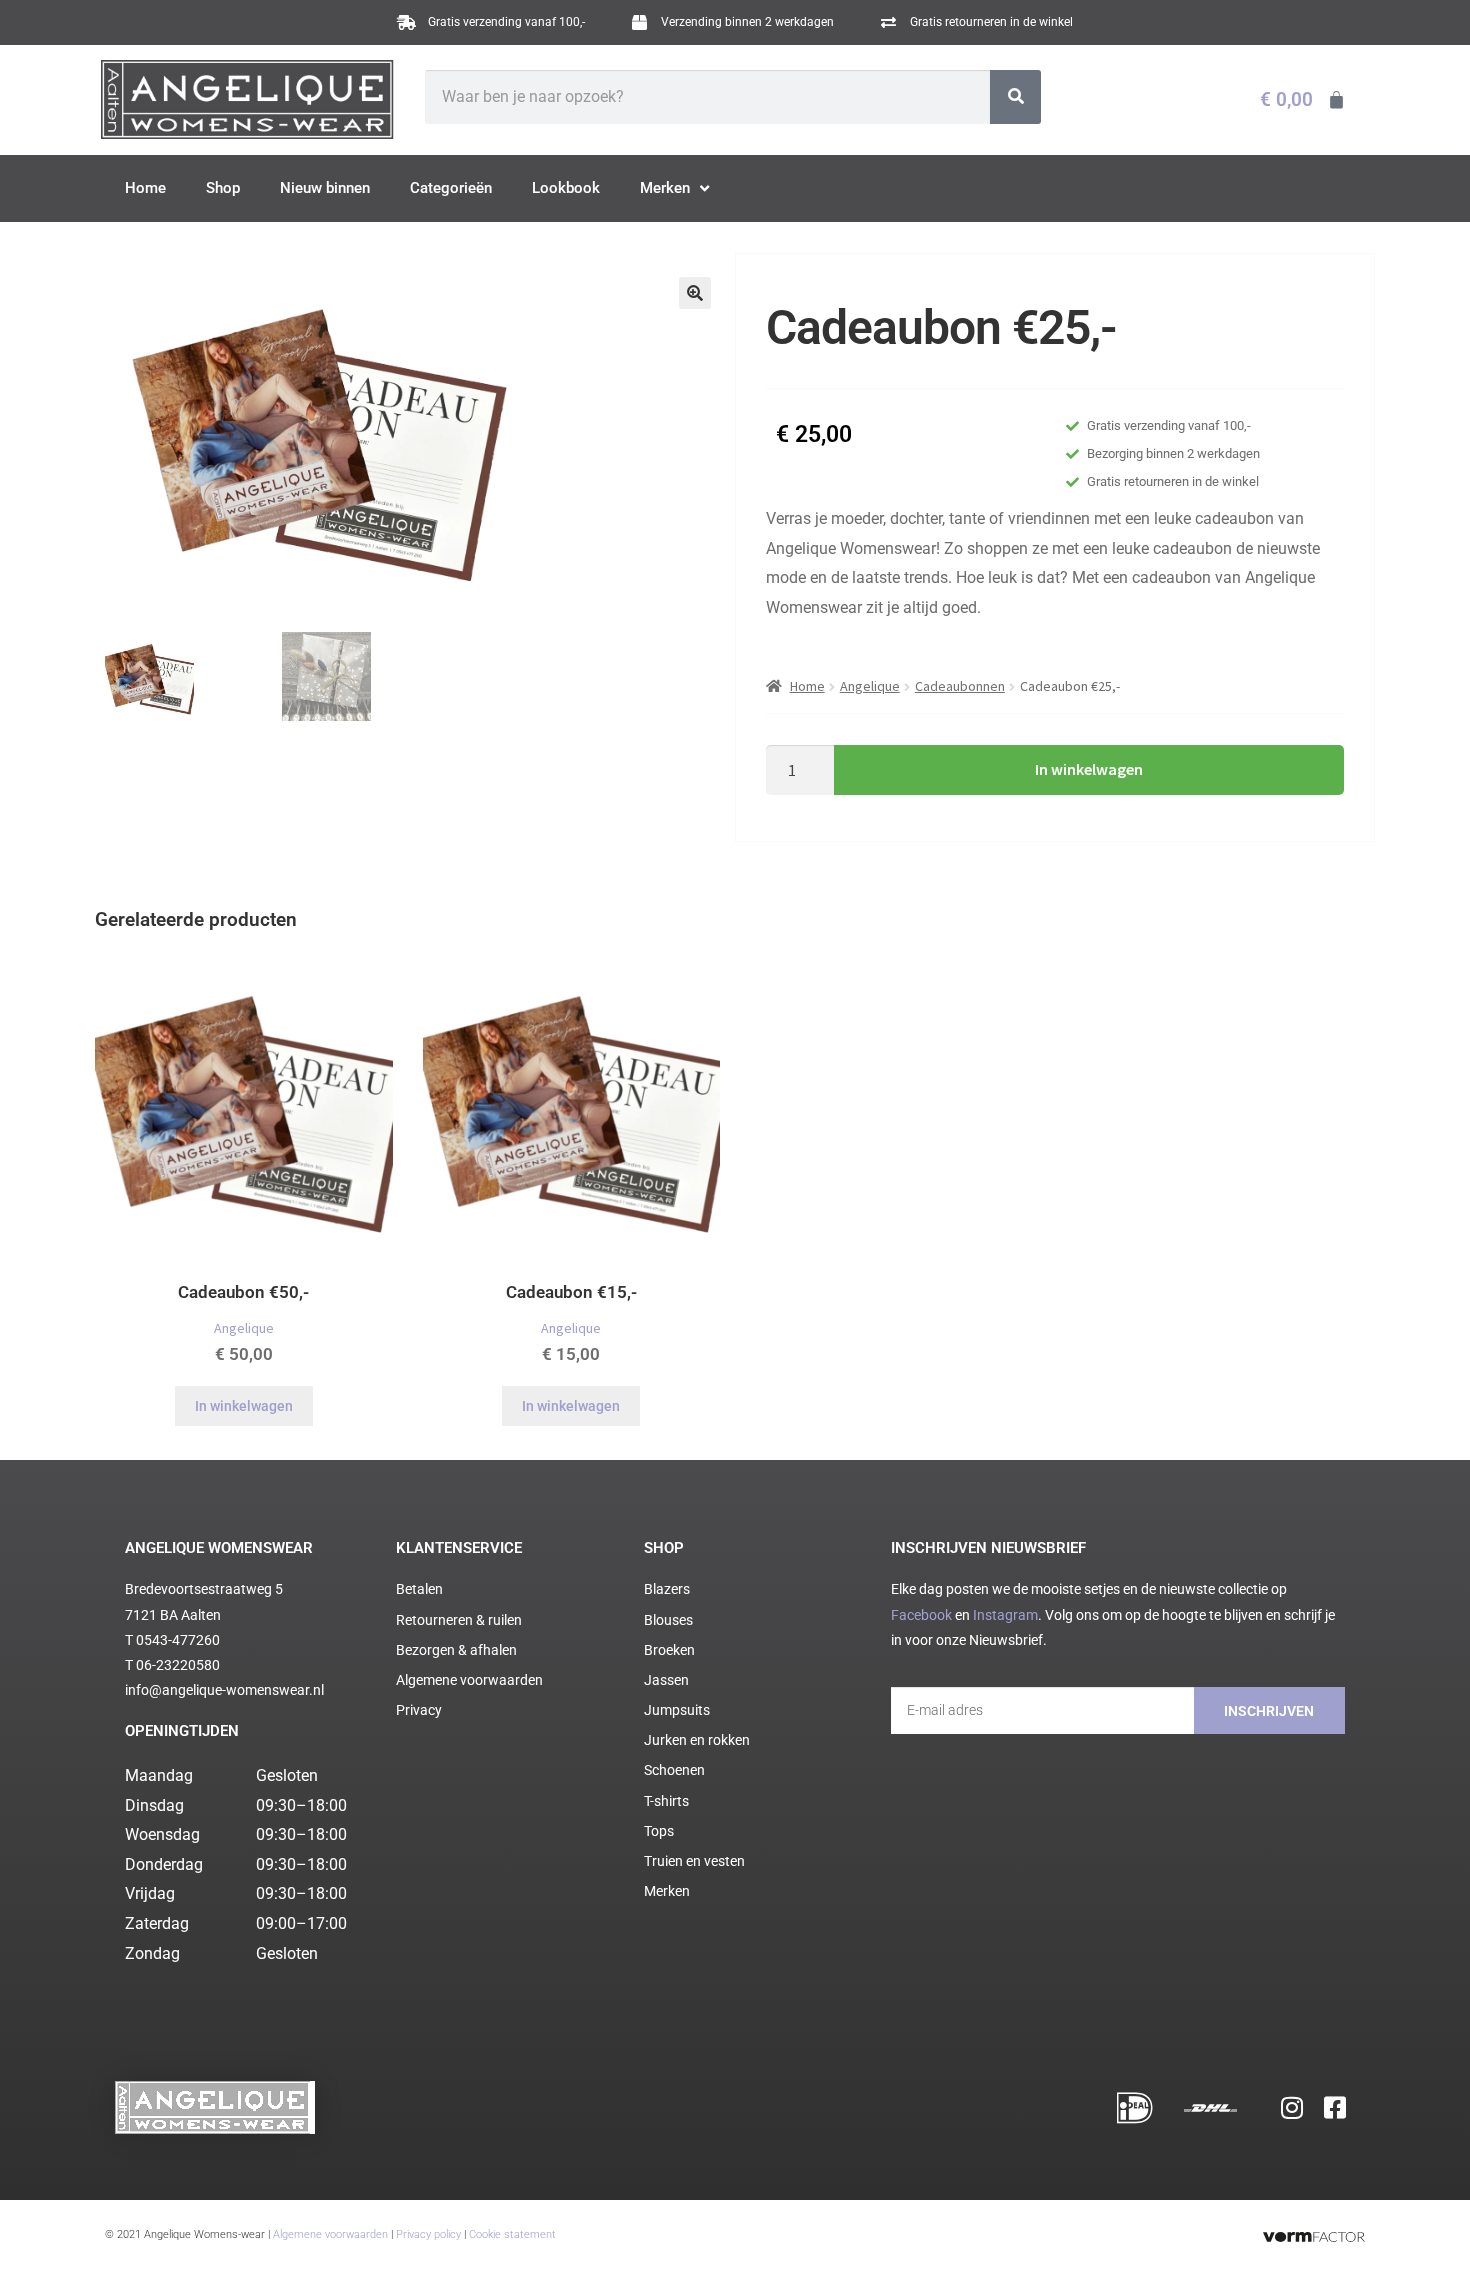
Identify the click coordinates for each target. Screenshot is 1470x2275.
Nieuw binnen (325, 188)
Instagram (1005, 1615)
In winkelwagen (1089, 769)
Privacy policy (428, 2234)
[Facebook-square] (1335, 2108)
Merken (665, 188)
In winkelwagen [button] (244, 1406)
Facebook (921, 1615)
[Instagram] (1292, 2108)
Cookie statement (512, 2234)
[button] (695, 293)
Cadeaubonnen (960, 686)
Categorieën (451, 188)
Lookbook (566, 188)
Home (145, 188)
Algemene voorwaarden (330, 2234)
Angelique (870, 686)
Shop (223, 188)
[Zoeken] (1015, 97)
